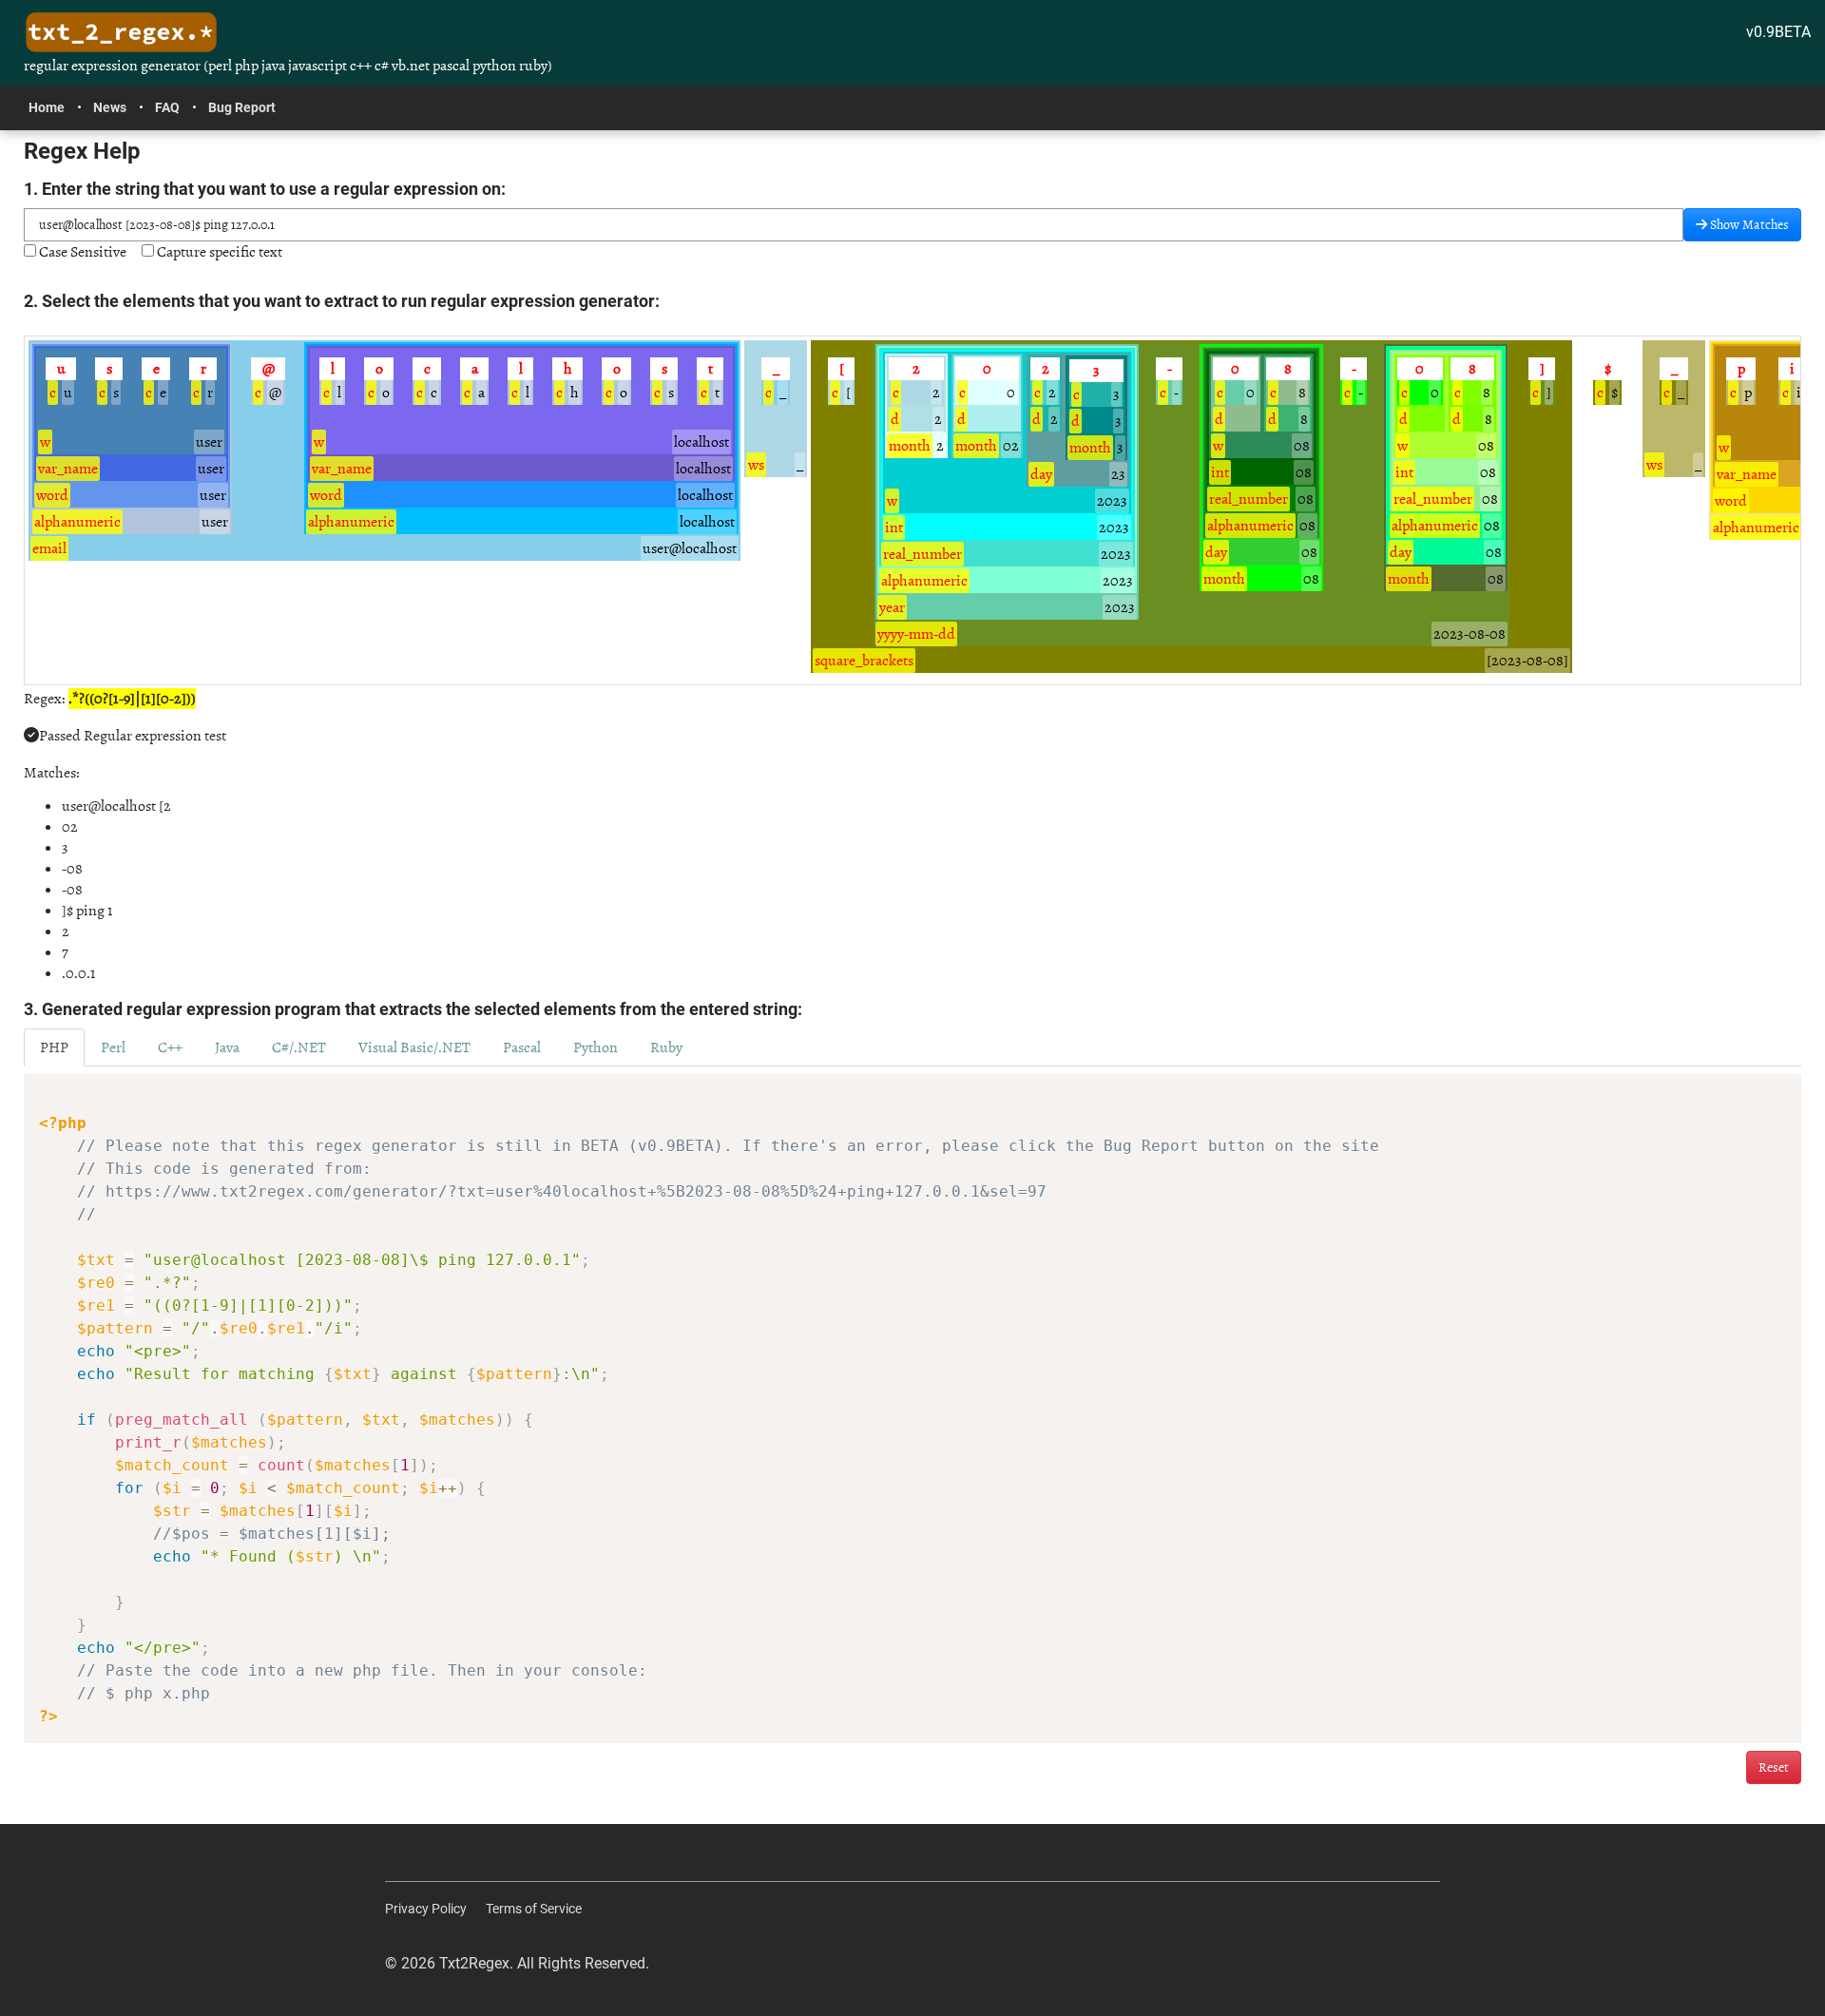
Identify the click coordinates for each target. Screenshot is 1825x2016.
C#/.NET (299, 1047)
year (892, 607)
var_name (68, 469)
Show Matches (1748, 225)
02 (1011, 446)
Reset (1774, 1767)
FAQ (167, 107)
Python (596, 1047)
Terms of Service (534, 1909)
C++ (170, 1047)
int (894, 528)
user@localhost (690, 548)
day (1041, 474)
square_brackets (864, 661)
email (49, 548)
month (910, 446)
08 (1302, 446)
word (52, 495)
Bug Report (242, 107)
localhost (701, 442)
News (110, 107)
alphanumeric (77, 522)
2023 (1112, 501)
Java (227, 1047)
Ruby (666, 1047)
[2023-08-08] (1527, 661)
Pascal (522, 1047)
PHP (54, 1047)
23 (1118, 474)
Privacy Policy (426, 1909)
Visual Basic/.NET (414, 1047)
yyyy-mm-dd (916, 634)
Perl (113, 1047)
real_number (922, 554)
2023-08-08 (1470, 634)
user (209, 442)
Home (47, 107)
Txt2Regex (474, 1963)
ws (756, 465)
